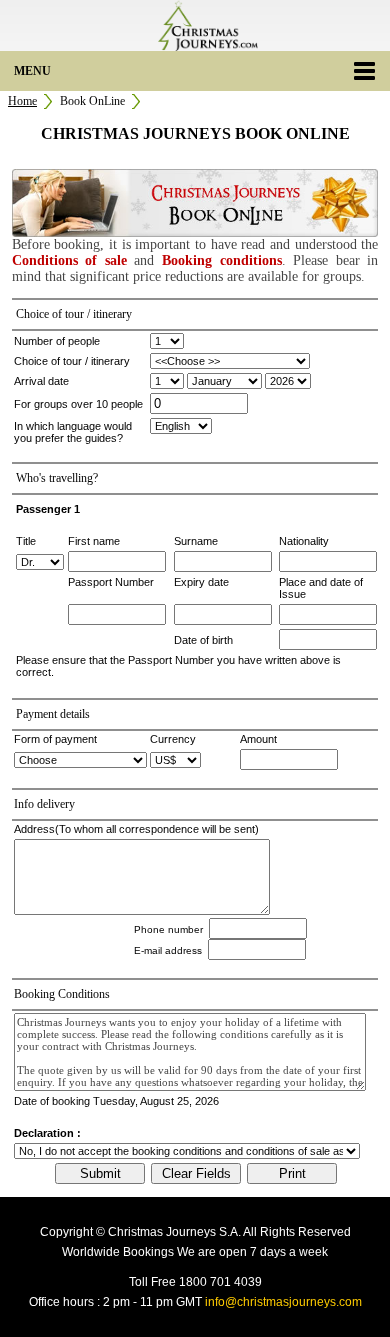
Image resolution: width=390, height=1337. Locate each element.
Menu (32, 71)
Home (22, 101)
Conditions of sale (69, 260)
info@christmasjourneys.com (283, 1302)
